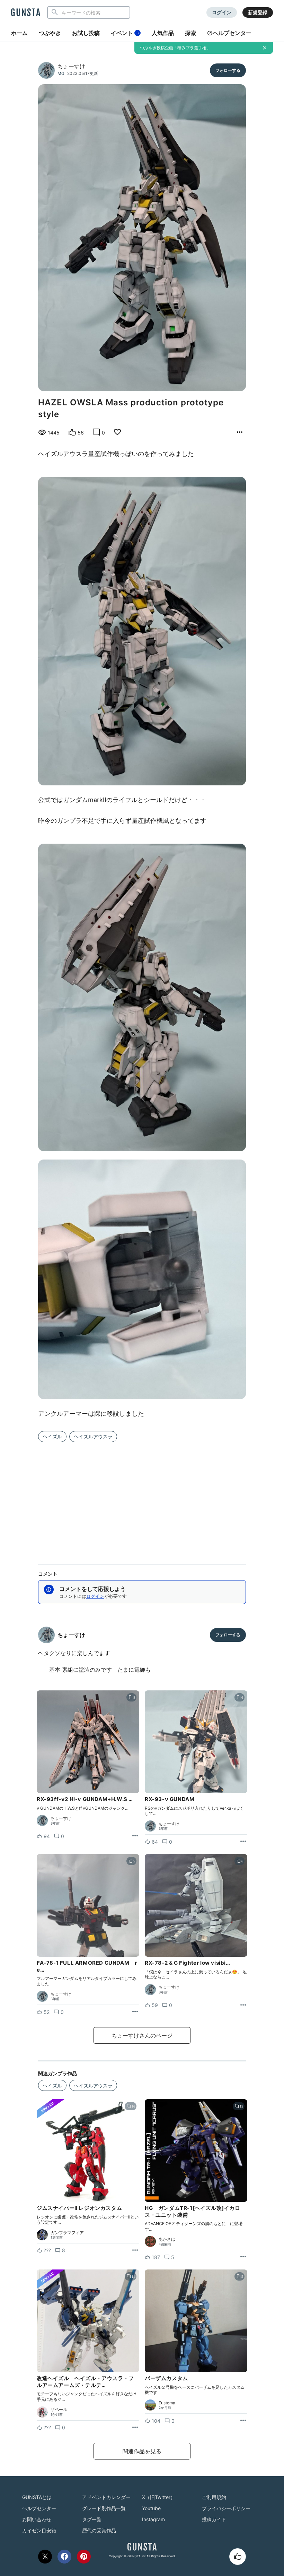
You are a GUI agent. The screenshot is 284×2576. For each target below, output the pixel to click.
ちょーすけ (71, 66)
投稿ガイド (214, 2519)
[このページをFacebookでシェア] (64, 2557)
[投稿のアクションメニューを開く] (135, 1836)
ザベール (59, 2410)
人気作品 (163, 33)
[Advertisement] (142, 1499)
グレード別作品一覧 (104, 2508)
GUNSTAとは (37, 2497)
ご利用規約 (214, 2497)
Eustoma (167, 2403)
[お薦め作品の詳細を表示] (240, 432)
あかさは (167, 2239)
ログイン (222, 12)
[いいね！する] (238, 2557)
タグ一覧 (92, 2519)
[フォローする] (228, 70)
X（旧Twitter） (159, 2497)
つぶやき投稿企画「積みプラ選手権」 (175, 48)
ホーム (19, 33)
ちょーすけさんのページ (142, 2035)
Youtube (151, 2508)
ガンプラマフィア (67, 2233)
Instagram (153, 2519)
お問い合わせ (37, 2519)
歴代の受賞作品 (99, 2530)
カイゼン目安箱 (39, 2530)
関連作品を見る (142, 2451)
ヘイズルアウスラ (93, 1436)
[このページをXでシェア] (45, 2557)
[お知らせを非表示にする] (265, 48)
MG (61, 73)
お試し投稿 (86, 33)
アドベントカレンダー (106, 2497)
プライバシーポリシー (226, 2508)
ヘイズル (52, 1436)
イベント (125, 33)
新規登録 (258, 12)
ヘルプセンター (232, 33)
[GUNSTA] (26, 13)
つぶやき (50, 33)
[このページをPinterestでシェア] (84, 2557)
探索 (190, 33)
